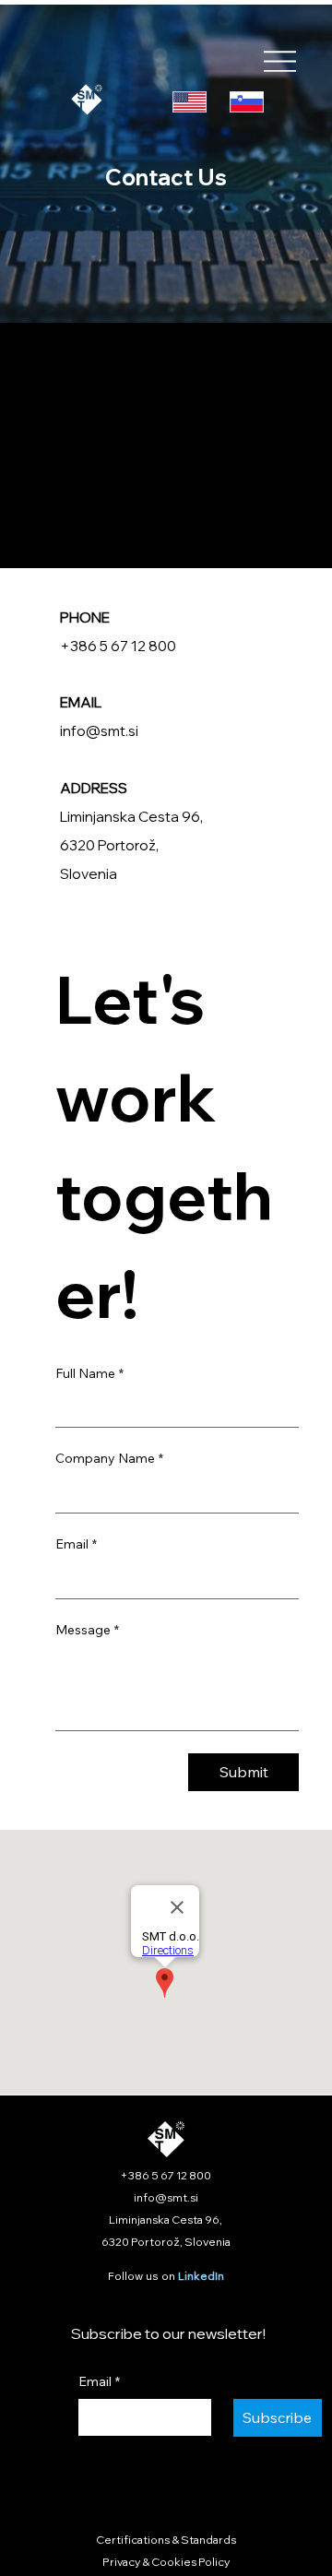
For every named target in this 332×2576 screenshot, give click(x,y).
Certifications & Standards (166, 2540)
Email (76, 1544)
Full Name (89, 1373)
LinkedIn (201, 2276)
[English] (190, 102)
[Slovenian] (246, 102)
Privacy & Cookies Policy (166, 2562)
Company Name (109, 1458)
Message (87, 1630)
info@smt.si (99, 730)
